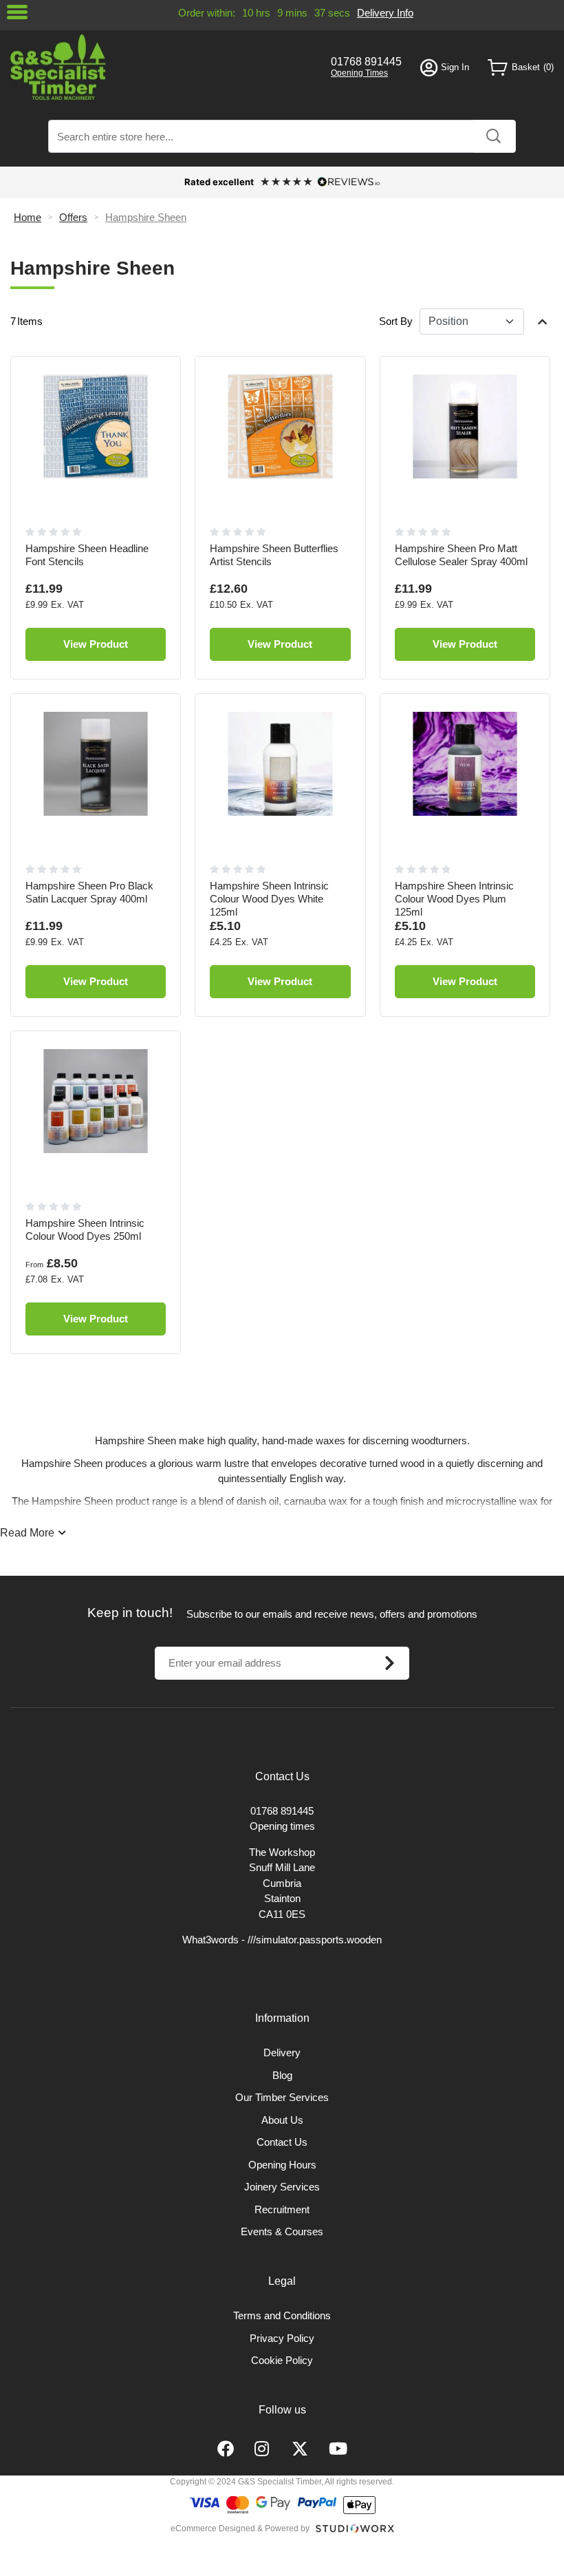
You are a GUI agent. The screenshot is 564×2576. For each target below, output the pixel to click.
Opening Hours (282, 2165)
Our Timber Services (282, 2097)
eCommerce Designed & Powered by (240, 2529)
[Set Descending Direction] (542, 321)
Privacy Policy (282, 2338)
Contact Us (282, 2142)
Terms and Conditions (282, 2315)
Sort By (396, 321)
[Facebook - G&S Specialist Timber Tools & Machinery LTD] (226, 2449)
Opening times (282, 1826)
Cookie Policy (282, 2360)
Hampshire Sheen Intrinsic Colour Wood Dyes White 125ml (269, 899)
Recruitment (282, 2209)
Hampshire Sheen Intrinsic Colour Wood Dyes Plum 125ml (454, 899)
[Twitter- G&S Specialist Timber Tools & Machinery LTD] (300, 2449)
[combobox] (282, 136)
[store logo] (161, 67)
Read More (27, 1533)
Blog (282, 2075)
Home (28, 217)
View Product (96, 644)
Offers (73, 217)
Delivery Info (385, 13)
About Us (282, 2120)
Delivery (282, 2052)
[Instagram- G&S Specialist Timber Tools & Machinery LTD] (263, 2449)
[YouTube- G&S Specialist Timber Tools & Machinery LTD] (338, 2449)
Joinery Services (282, 2187)
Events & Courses (282, 2231)
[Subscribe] (389, 1663)
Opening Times (359, 73)
